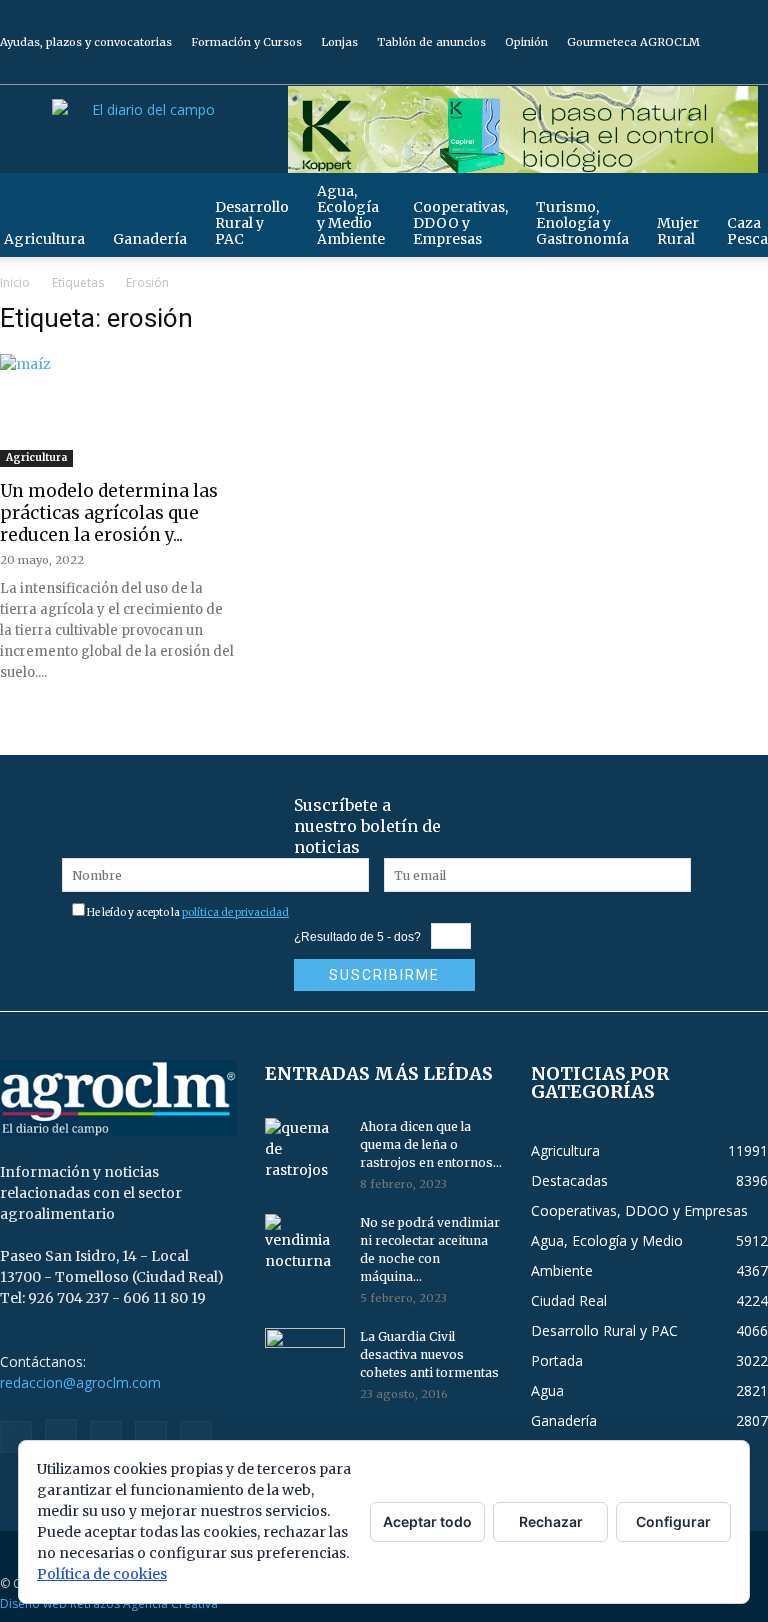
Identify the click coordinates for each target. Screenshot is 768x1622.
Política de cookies (102, 1574)
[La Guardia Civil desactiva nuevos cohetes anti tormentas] (305, 1356)
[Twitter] (720, 70)
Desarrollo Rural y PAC (252, 223)
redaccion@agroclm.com (80, 1382)
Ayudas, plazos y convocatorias (86, 42)
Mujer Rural (678, 231)
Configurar (673, 1521)
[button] (744, 197)
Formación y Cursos (246, 42)
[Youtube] (753, 70)
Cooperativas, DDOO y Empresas (460, 223)
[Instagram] (654, 70)
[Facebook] (621, 70)
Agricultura (36, 457)
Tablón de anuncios (431, 42)
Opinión (526, 42)
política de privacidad (235, 912)
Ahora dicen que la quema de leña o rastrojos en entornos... (431, 1144)
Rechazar (551, 1521)
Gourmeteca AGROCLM (633, 42)
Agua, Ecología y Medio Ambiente (351, 215)
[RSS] (687, 70)
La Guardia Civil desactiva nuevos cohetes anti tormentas (429, 1354)
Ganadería (150, 239)
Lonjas (339, 42)
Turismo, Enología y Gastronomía (582, 223)
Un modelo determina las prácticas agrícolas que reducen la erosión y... (109, 513)
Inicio (15, 282)
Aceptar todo (427, 1521)
